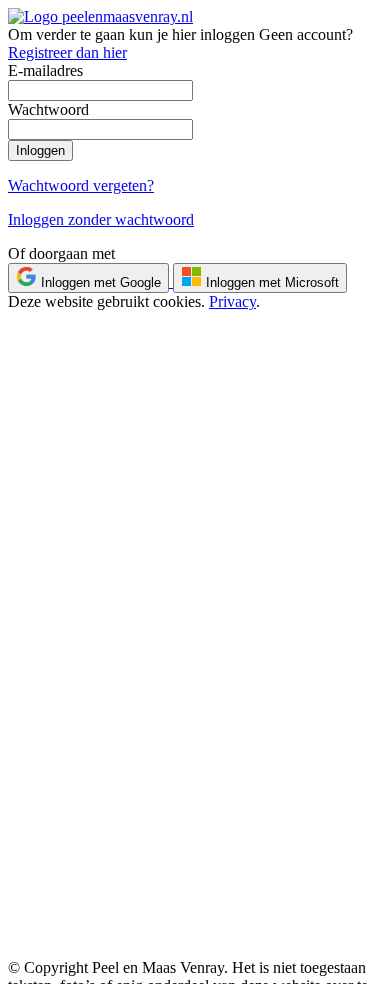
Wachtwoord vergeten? (81, 185)
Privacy (232, 301)
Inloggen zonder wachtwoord (101, 219)
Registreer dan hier (67, 52)
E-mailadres (45, 70)
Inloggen (40, 150)
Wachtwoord (48, 109)
